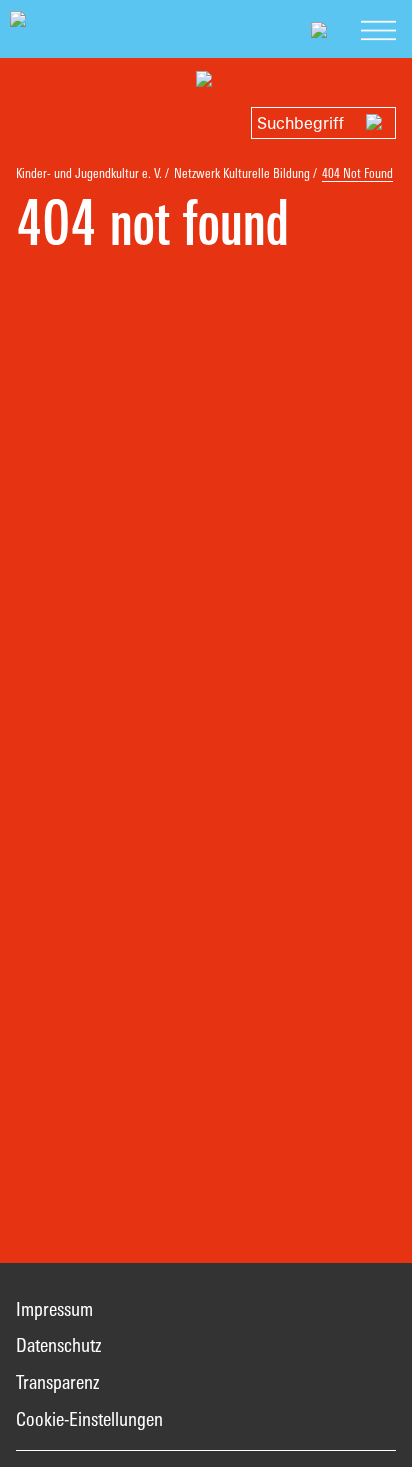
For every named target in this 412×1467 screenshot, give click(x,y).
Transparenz (57, 1382)
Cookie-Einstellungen (89, 1419)
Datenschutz (58, 1345)
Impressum (54, 1309)
